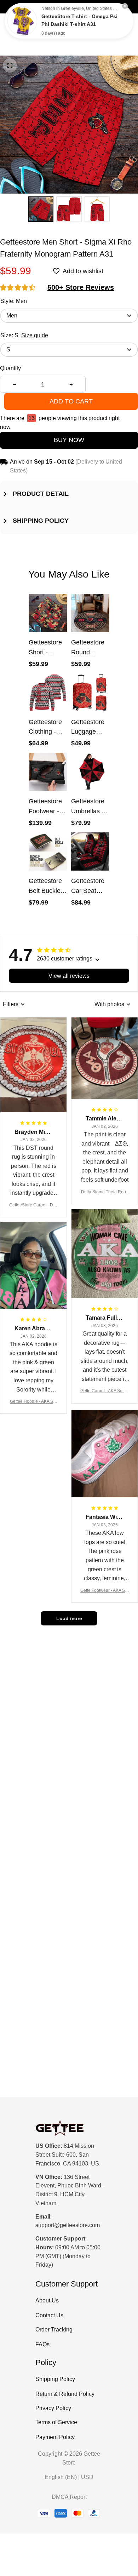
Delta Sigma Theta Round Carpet (105, 1192)
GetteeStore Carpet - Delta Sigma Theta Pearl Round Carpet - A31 (33, 1206)
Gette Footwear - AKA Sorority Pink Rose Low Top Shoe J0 (105, 1591)
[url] (68, 2225)
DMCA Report (69, 2497)
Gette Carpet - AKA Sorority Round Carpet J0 (105, 1391)
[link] (22, 21)
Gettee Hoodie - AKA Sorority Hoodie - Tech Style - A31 (33, 1402)
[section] (81, 288)
